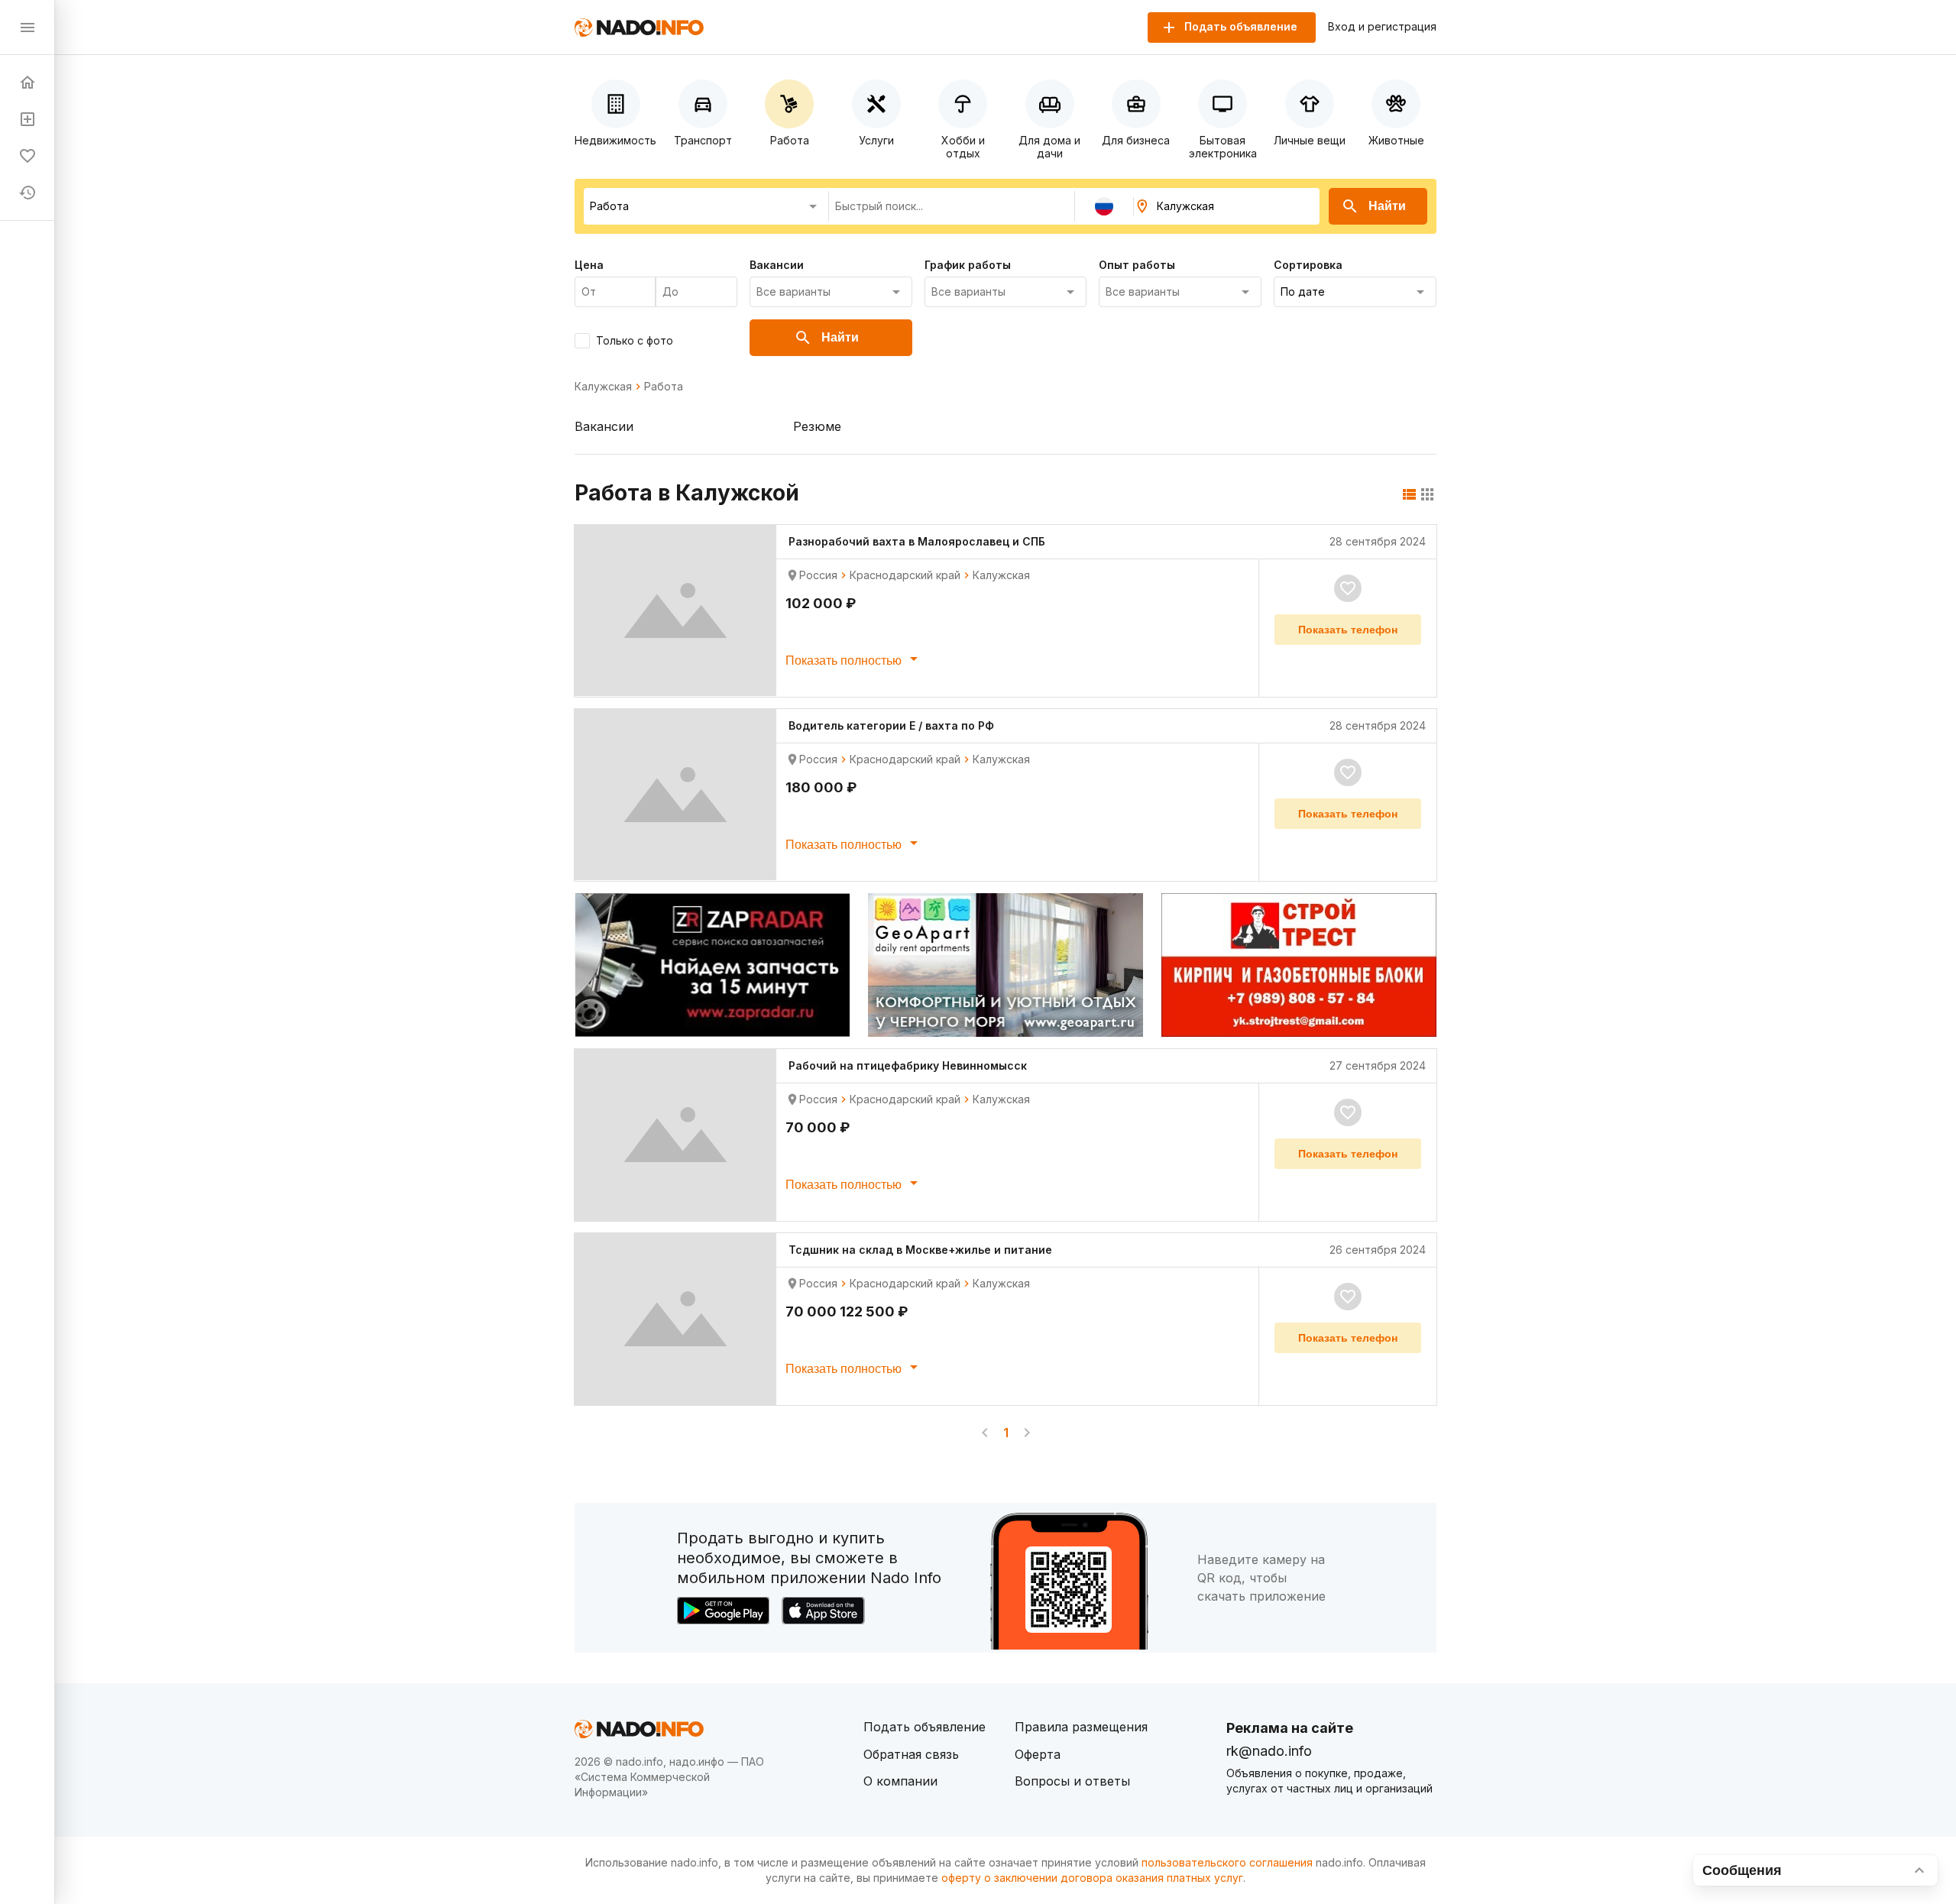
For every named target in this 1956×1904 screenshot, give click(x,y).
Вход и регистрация (1382, 27)
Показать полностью (845, 661)
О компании (900, 1781)
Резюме (817, 426)
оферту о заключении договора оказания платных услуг (1092, 1878)
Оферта (1038, 1754)
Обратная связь (911, 1754)
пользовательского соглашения (1227, 1862)
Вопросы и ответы (1072, 1781)
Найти (1387, 206)
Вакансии (604, 426)
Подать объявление (925, 1727)
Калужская (603, 387)
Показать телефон (1348, 630)
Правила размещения (1081, 1727)
